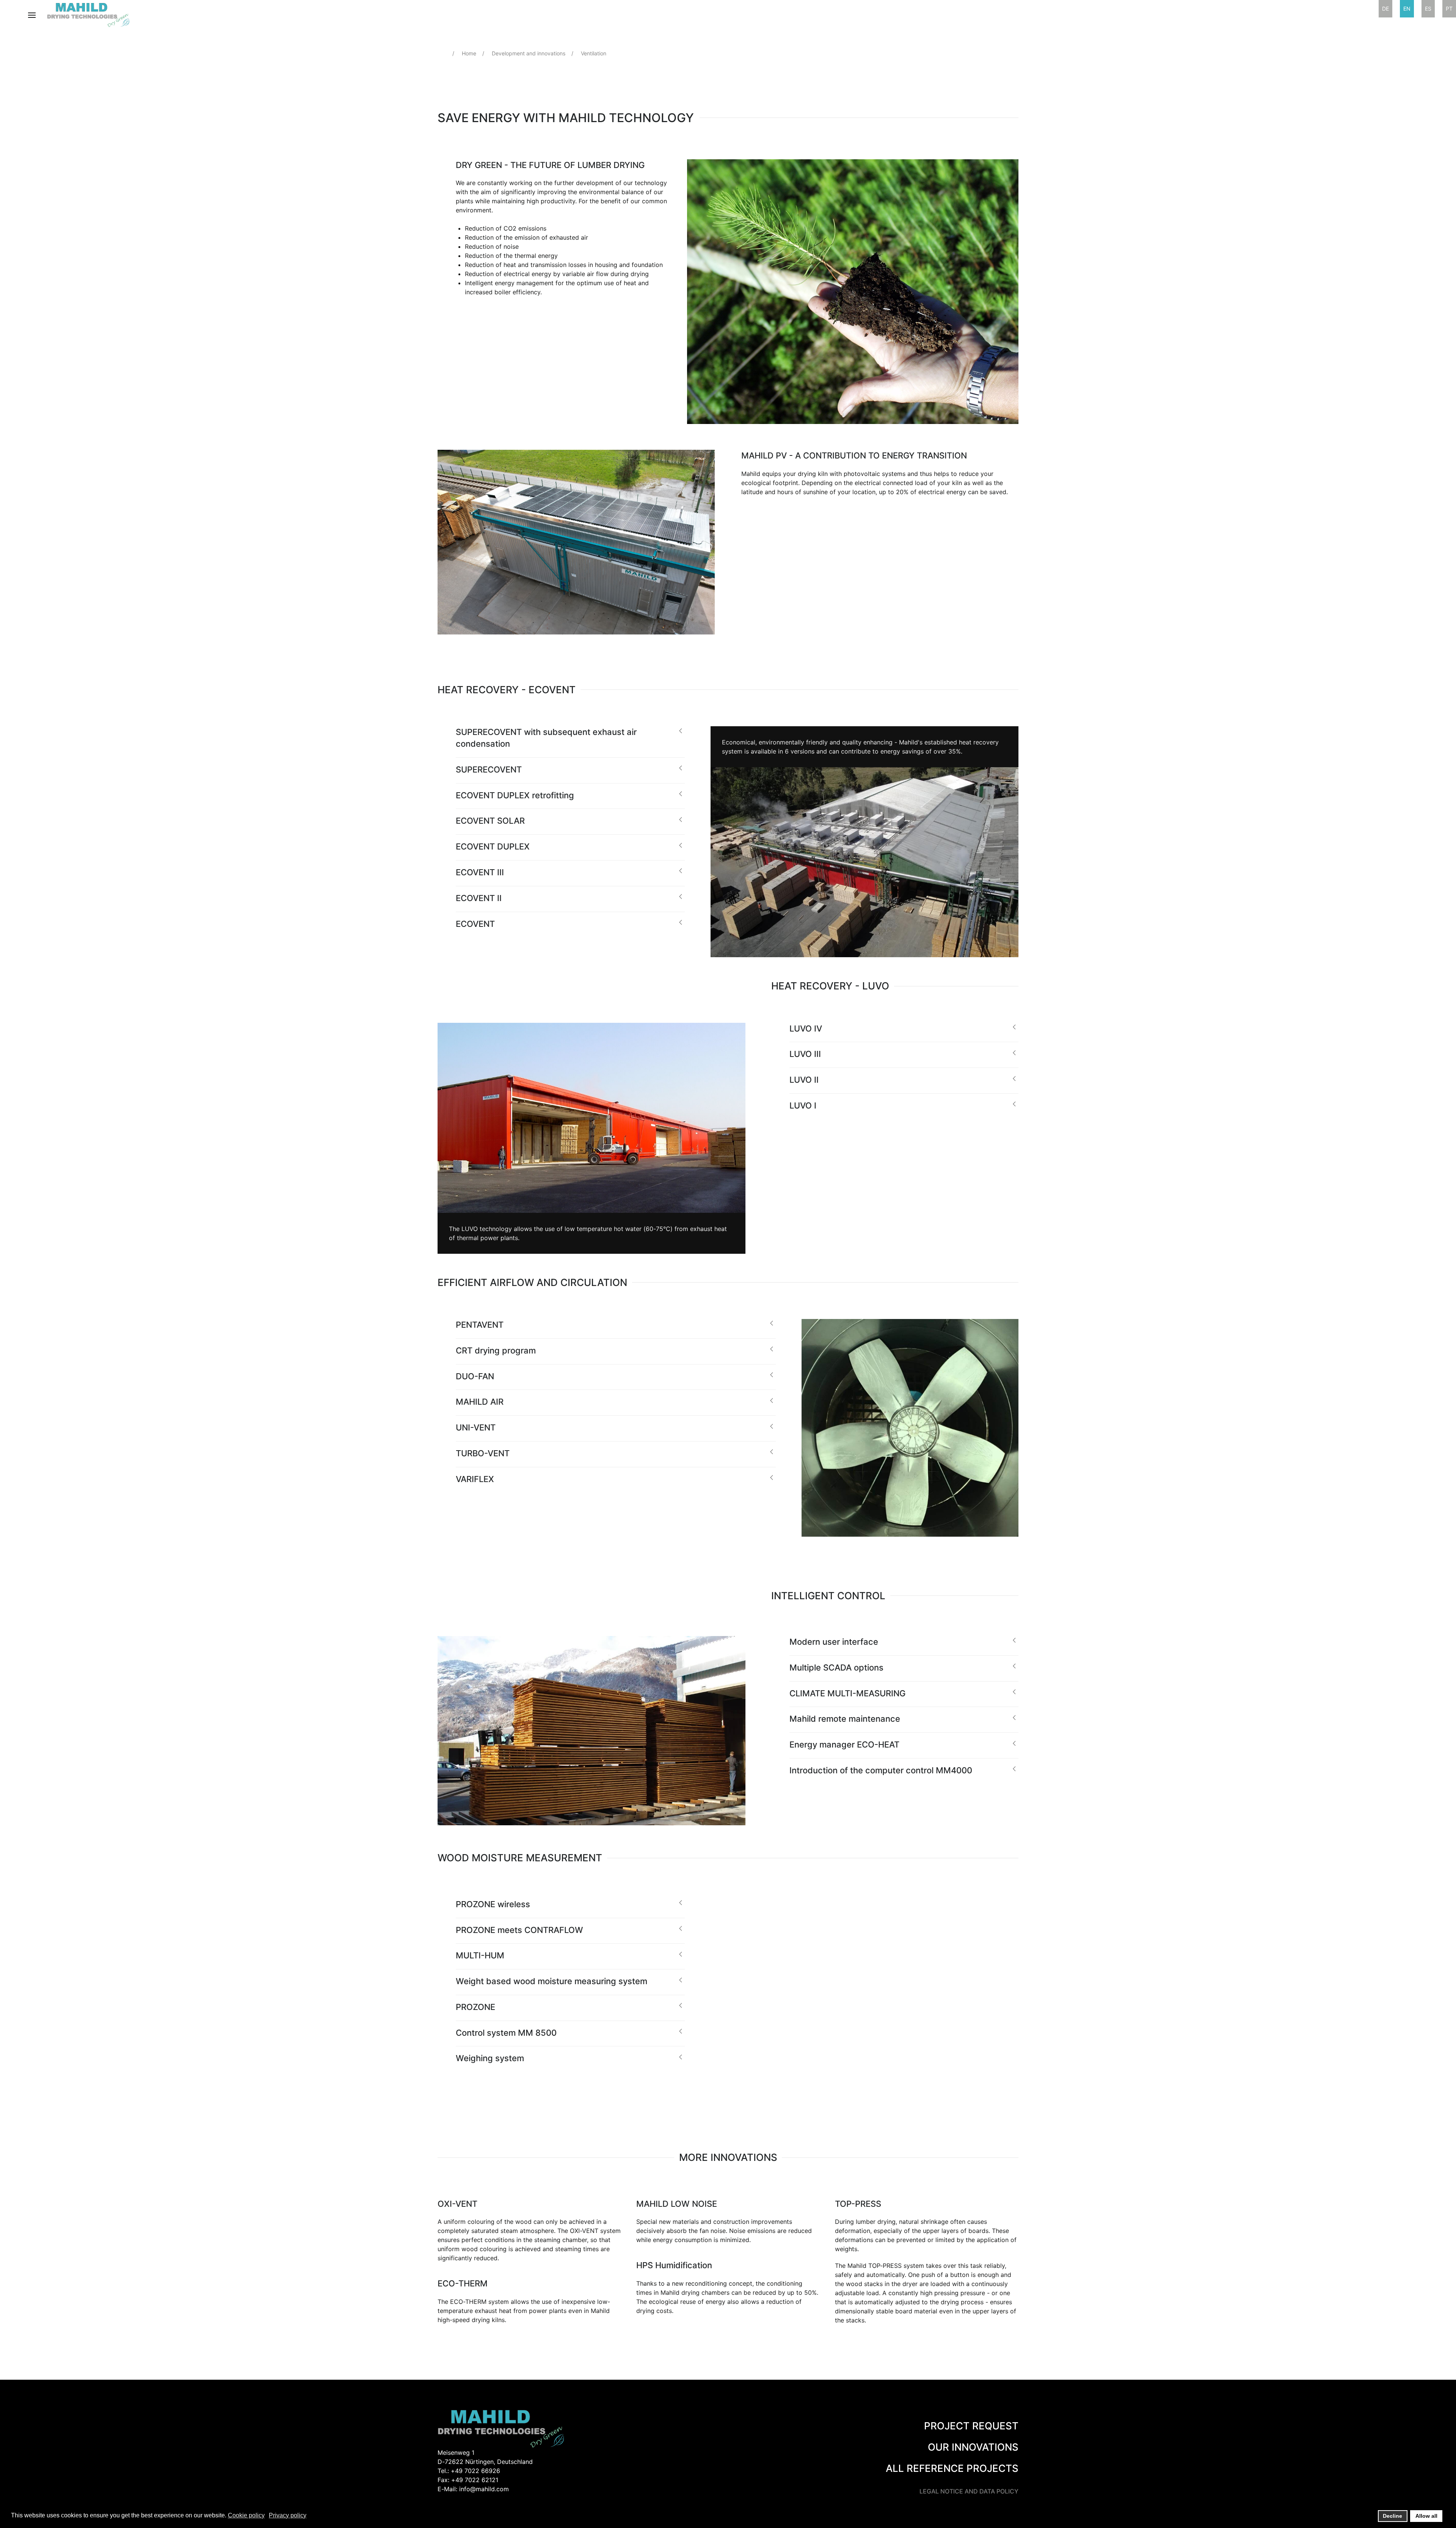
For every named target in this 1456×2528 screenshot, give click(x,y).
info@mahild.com (484, 2489)
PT (1449, 9)
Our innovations (973, 2447)
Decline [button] (1392, 2516)
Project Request (971, 2426)
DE (1385, 9)
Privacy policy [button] (288, 2515)
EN (1407, 9)
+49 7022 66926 (475, 2471)
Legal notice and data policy (969, 2491)
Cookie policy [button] (246, 2515)
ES (1428, 9)
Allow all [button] (1426, 2516)
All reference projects (952, 2468)
